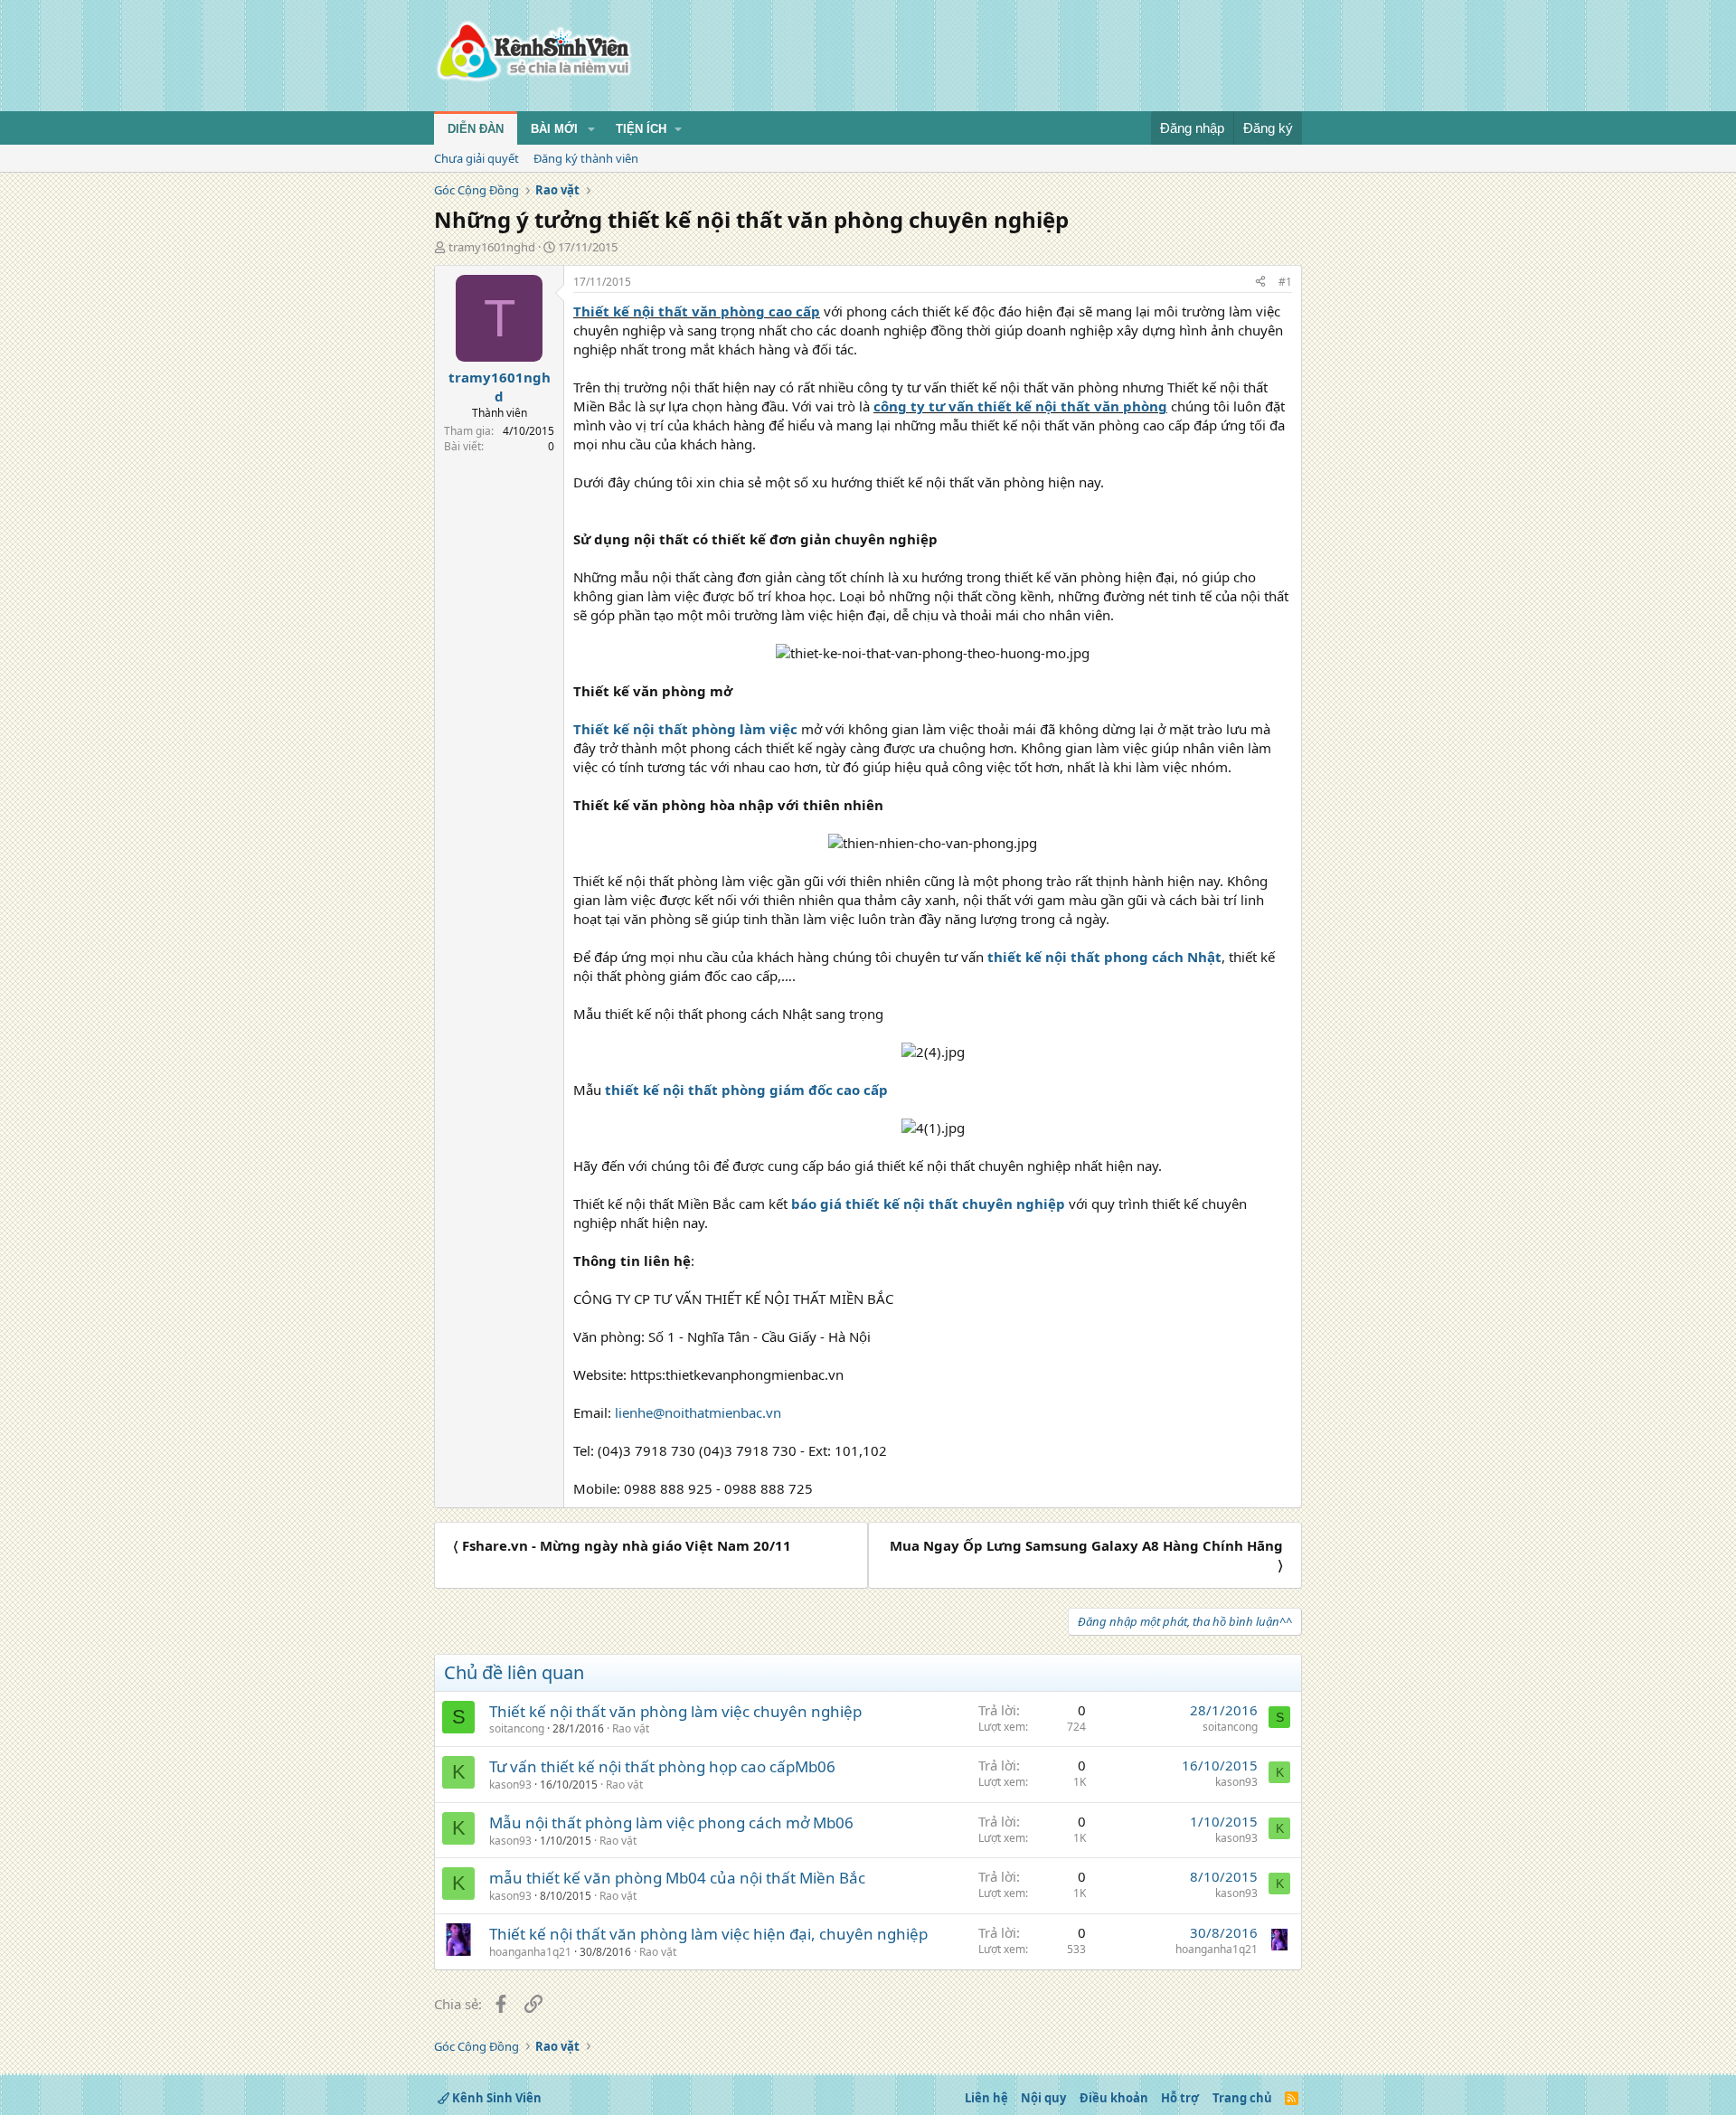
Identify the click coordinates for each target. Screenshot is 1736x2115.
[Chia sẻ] (1260, 283)
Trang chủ (1242, 2098)
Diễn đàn (476, 129)
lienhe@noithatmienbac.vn (698, 1412)
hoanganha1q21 (530, 1952)
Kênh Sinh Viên (495, 2098)
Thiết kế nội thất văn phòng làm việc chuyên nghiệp (675, 1711)
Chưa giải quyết (476, 158)
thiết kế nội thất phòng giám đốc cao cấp (746, 1090)
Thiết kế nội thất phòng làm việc (685, 729)
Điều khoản (1114, 2098)
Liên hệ (986, 2098)
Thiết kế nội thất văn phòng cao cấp (697, 311)
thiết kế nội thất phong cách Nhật (1104, 957)
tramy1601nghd (492, 247)
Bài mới (554, 129)
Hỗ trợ (1180, 2098)
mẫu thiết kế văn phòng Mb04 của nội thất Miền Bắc (677, 1878)
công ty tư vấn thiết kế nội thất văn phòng (1020, 406)
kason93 (510, 1785)
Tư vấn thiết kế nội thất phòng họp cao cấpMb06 (662, 1766)
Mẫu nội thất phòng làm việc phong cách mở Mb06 (671, 1822)
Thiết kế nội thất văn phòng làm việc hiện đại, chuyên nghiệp (708, 1934)
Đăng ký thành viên (586, 158)
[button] (591, 129)
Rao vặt (631, 1728)
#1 (1285, 282)
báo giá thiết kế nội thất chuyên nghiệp (928, 1204)
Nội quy (1043, 2098)
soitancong (517, 1728)
